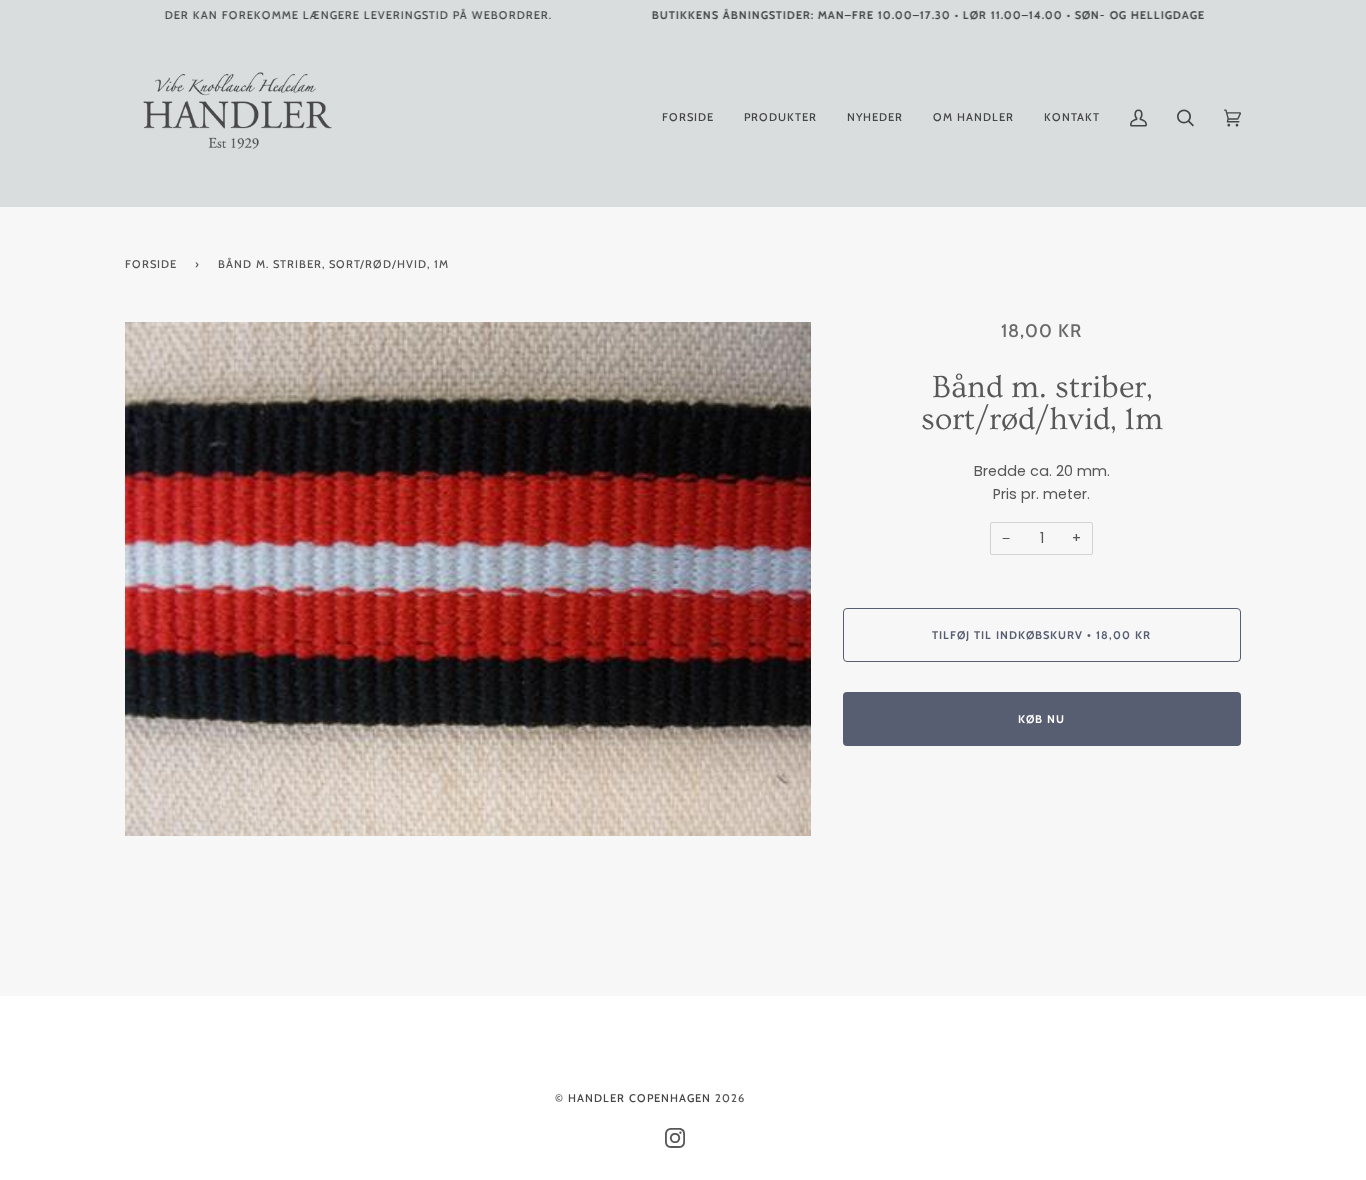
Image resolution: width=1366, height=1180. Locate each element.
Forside (151, 264)
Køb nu (1041, 719)
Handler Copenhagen (639, 1098)
